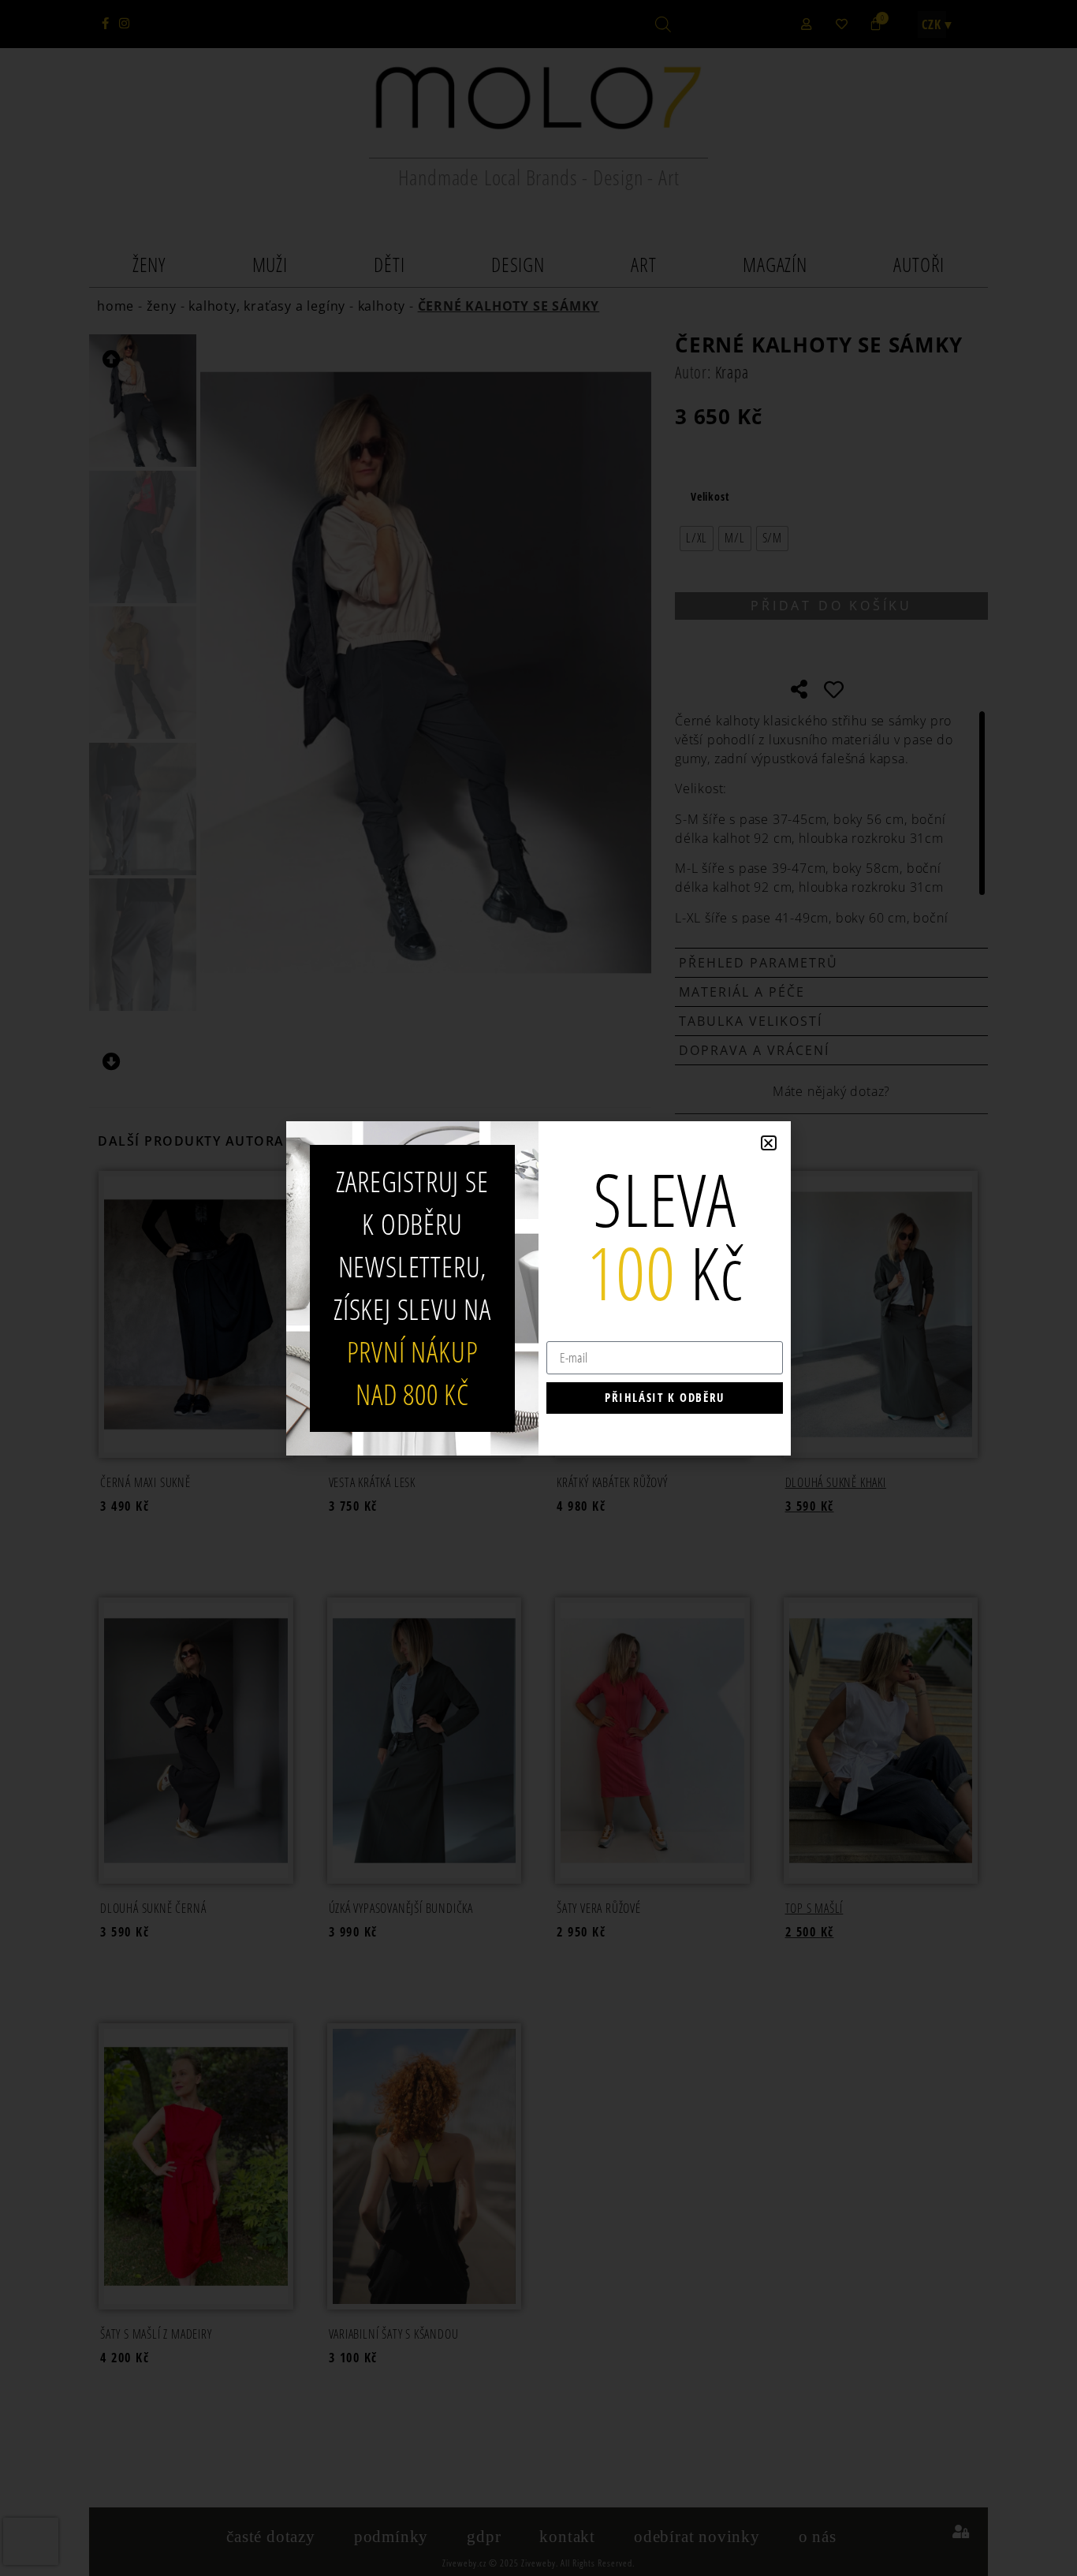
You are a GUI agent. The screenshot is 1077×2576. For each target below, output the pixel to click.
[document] (538, 1288)
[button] (769, 1143)
